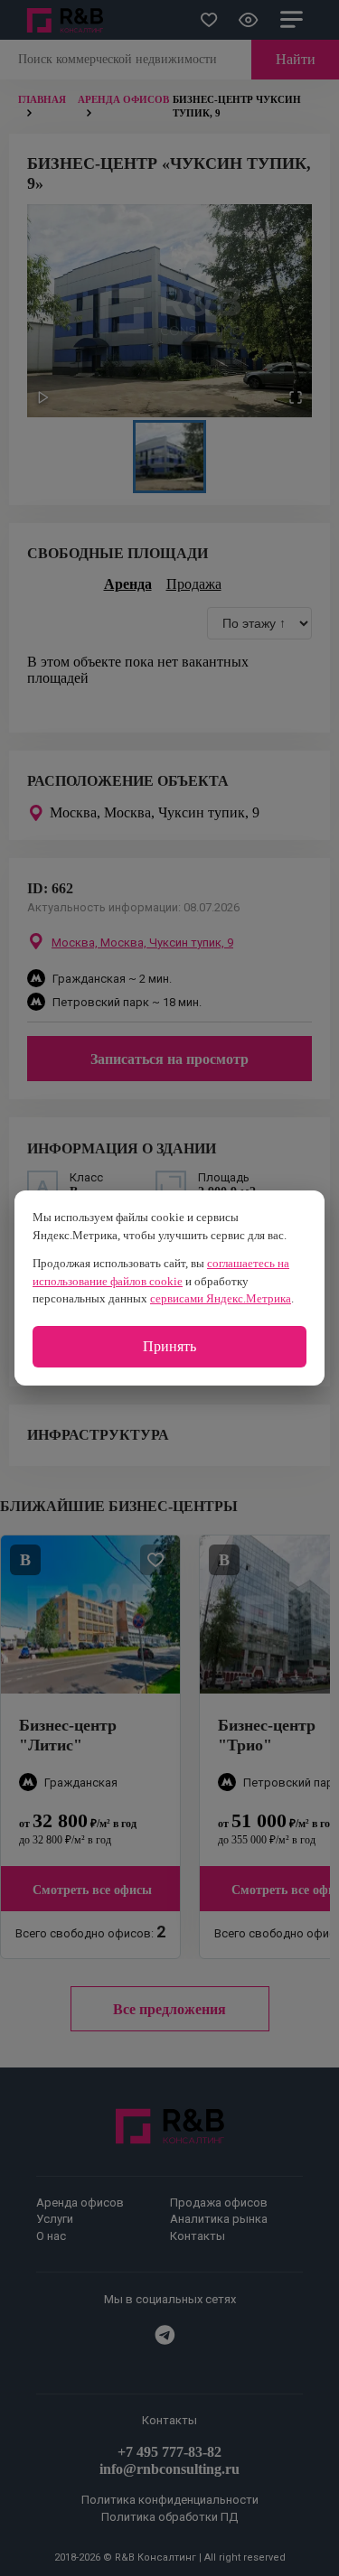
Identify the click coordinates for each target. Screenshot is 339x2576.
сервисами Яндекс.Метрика (221, 1298)
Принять (169, 1346)
